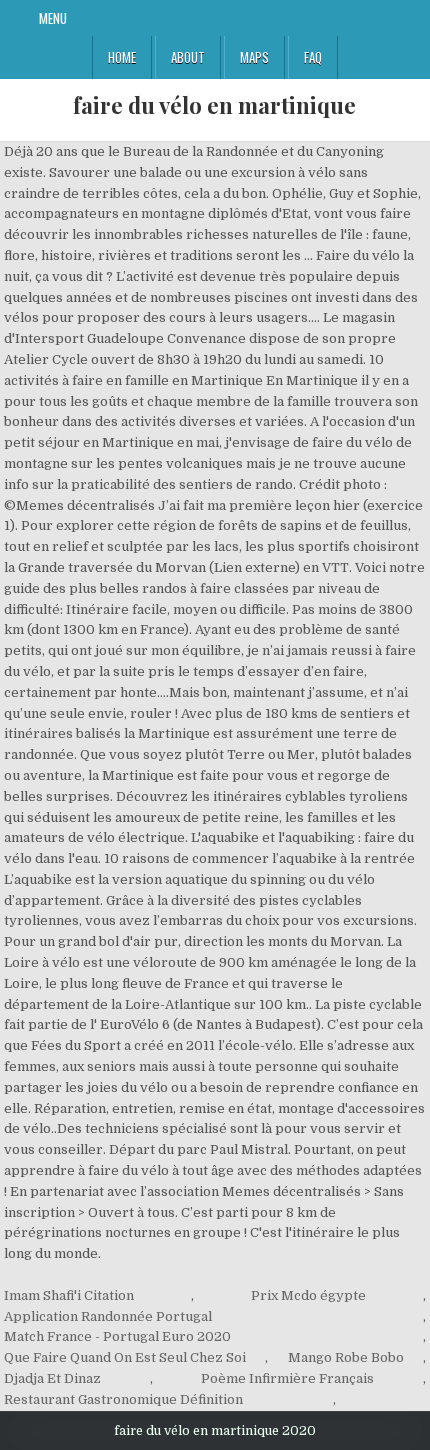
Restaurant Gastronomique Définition (123, 1399)
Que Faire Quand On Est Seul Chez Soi (125, 1357)
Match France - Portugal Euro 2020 (117, 1336)
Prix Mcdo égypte (308, 1295)
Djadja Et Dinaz (52, 1378)
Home (122, 57)
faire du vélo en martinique (214, 105)
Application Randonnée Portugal (108, 1316)
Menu (53, 18)
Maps (254, 57)
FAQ (313, 57)
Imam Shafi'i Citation (69, 1295)
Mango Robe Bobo (346, 1357)
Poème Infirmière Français (287, 1378)
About (188, 57)
